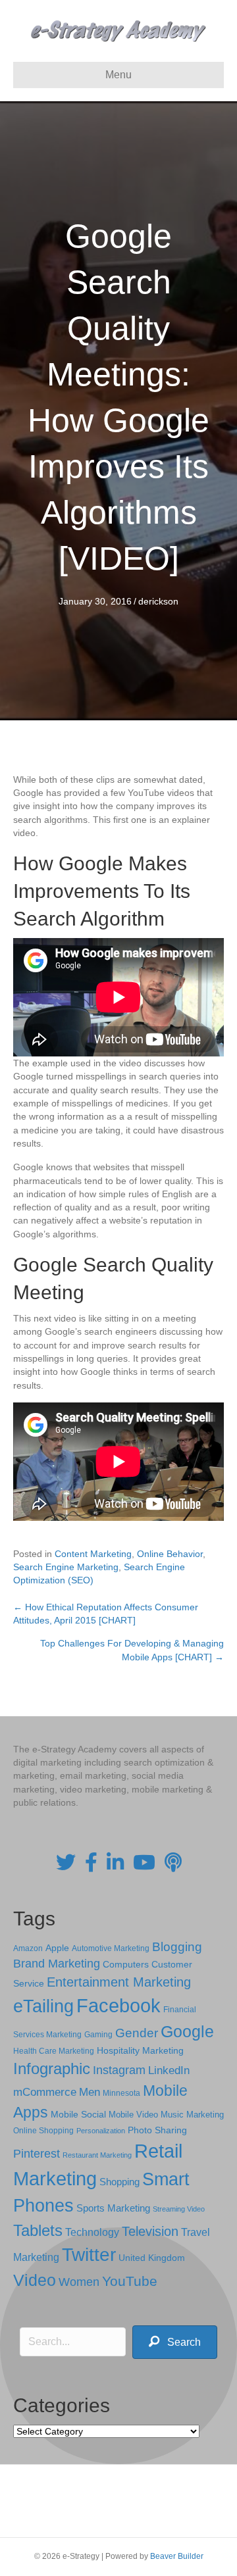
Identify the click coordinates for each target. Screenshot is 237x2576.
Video (35, 2280)
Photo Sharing (157, 2130)
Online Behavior (170, 1554)
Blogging (177, 1947)
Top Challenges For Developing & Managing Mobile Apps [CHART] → (132, 1650)
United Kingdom (152, 2258)
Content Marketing (93, 1554)
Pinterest (37, 2154)
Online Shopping (43, 2131)
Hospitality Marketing (140, 2051)
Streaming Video (179, 2209)
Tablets (38, 2230)
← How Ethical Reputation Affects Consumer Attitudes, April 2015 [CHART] (106, 1614)
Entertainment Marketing (119, 1982)
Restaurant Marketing (97, 2155)
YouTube (130, 2281)
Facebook (118, 2005)
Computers (126, 1964)
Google (187, 2031)
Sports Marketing (113, 2208)
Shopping (119, 2182)
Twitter (89, 2255)
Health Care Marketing (54, 2051)
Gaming (98, 2034)
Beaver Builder (177, 2556)
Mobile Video (133, 2115)
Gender (137, 2033)
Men (90, 2092)
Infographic (52, 2069)
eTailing (43, 2006)
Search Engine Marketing (66, 1567)
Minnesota (121, 2093)
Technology (92, 2232)
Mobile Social (78, 2115)
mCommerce (45, 2092)
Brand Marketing (57, 1964)
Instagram (119, 2070)
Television (150, 2231)
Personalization (101, 2131)
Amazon (28, 1948)
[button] (175, 2342)
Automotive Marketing (111, 1948)
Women (79, 2282)
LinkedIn (169, 2070)
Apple (57, 1948)
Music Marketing (192, 2115)
